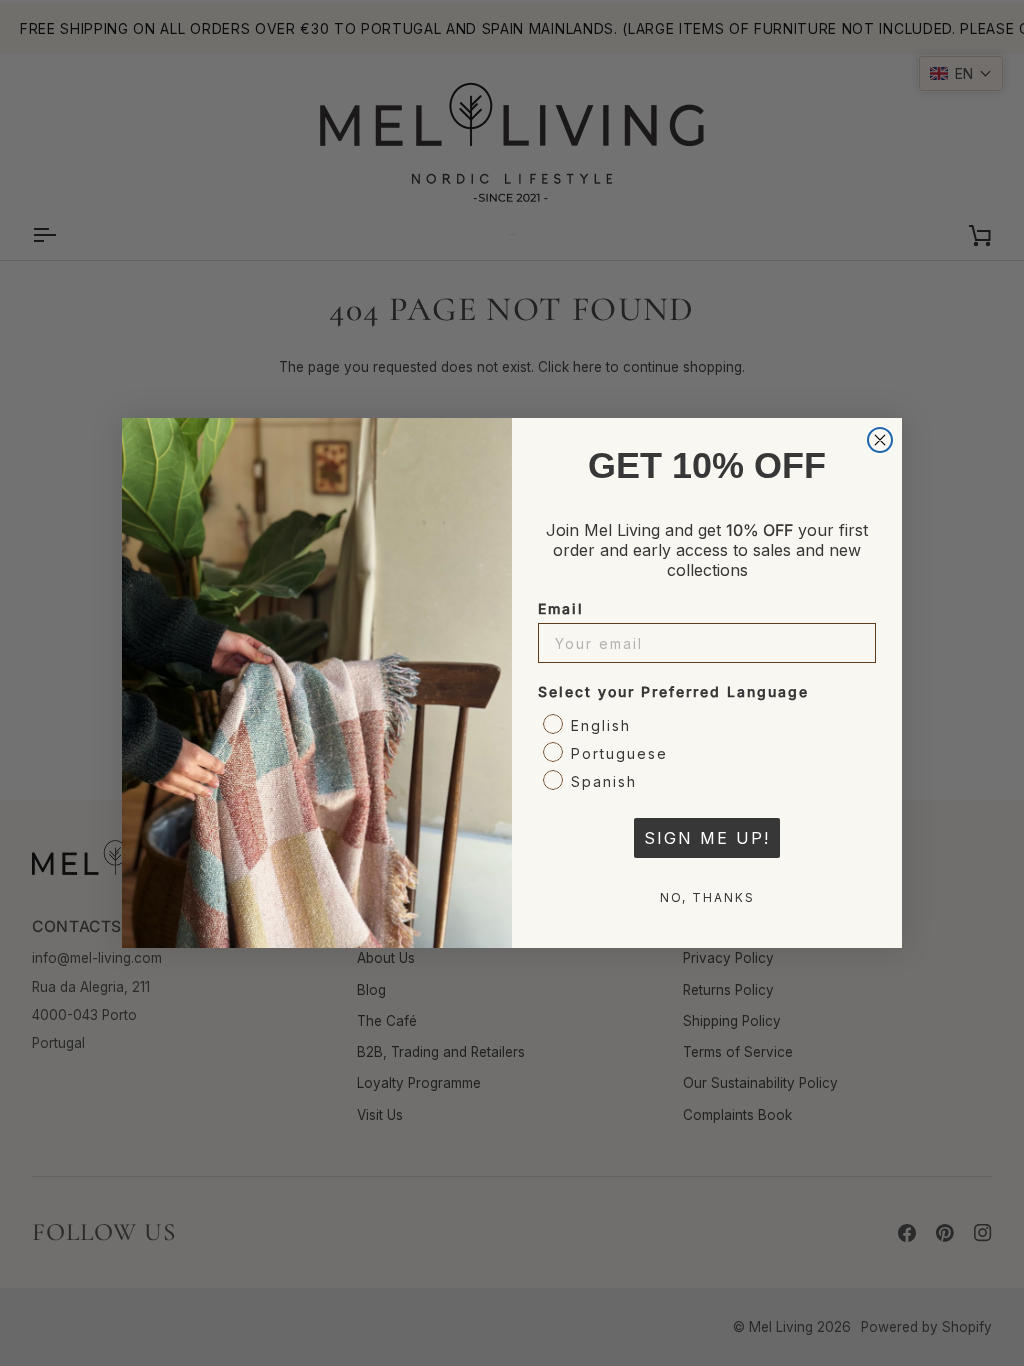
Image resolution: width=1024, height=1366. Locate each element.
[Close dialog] (880, 440)
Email (561, 608)
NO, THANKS (707, 897)
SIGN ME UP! (707, 838)
